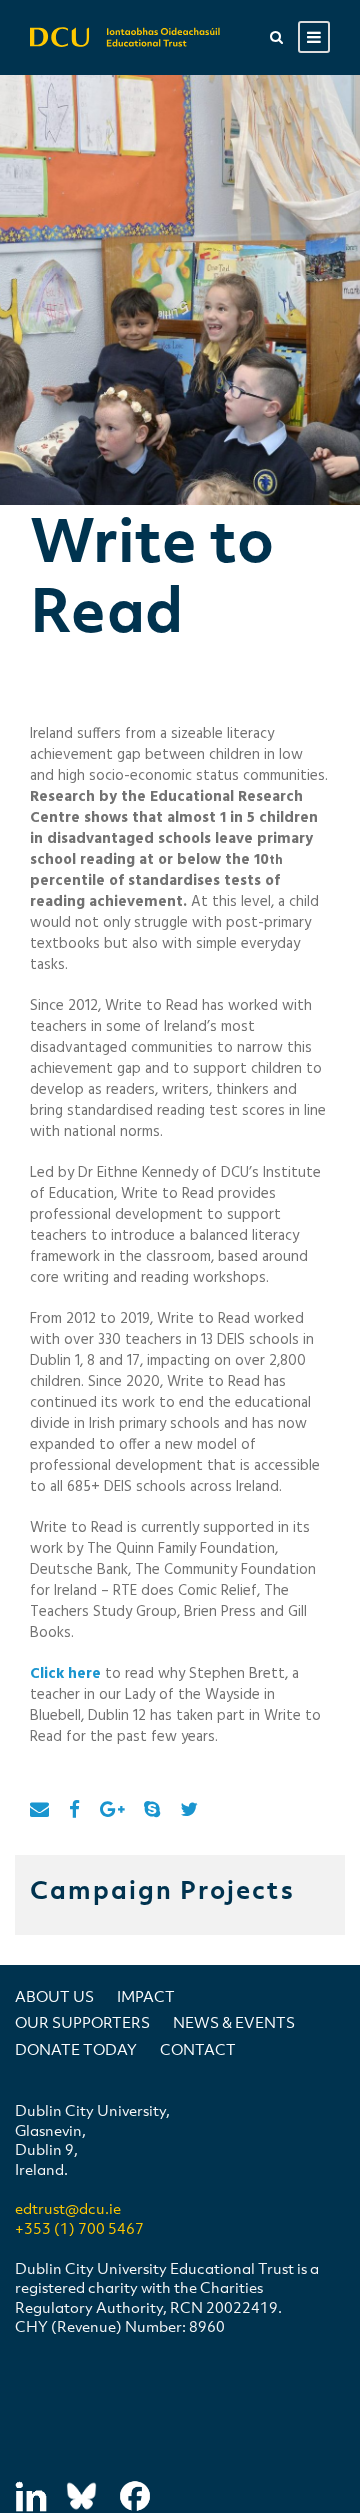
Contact (198, 2049)
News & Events (234, 2022)
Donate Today (76, 2049)
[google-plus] (112, 1811)
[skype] (152, 1811)
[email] (39, 1811)
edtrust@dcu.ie (68, 2208)
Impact (146, 1996)
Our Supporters (82, 2022)
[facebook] (74, 1811)
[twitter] (189, 1811)
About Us (54, 1996)
